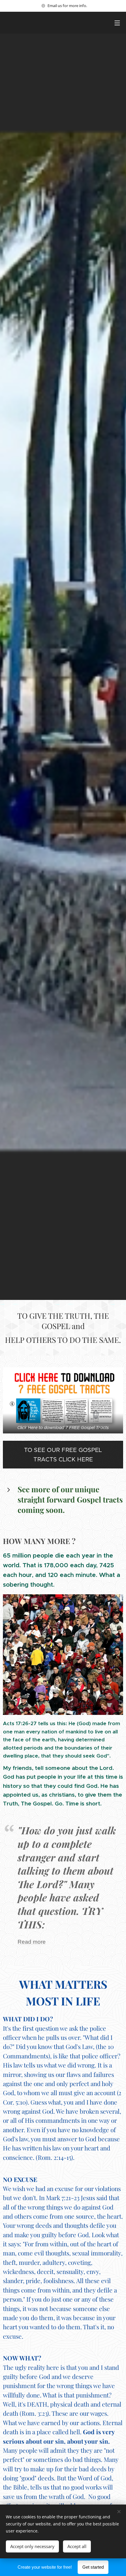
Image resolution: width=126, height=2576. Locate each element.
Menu (117, 23)
